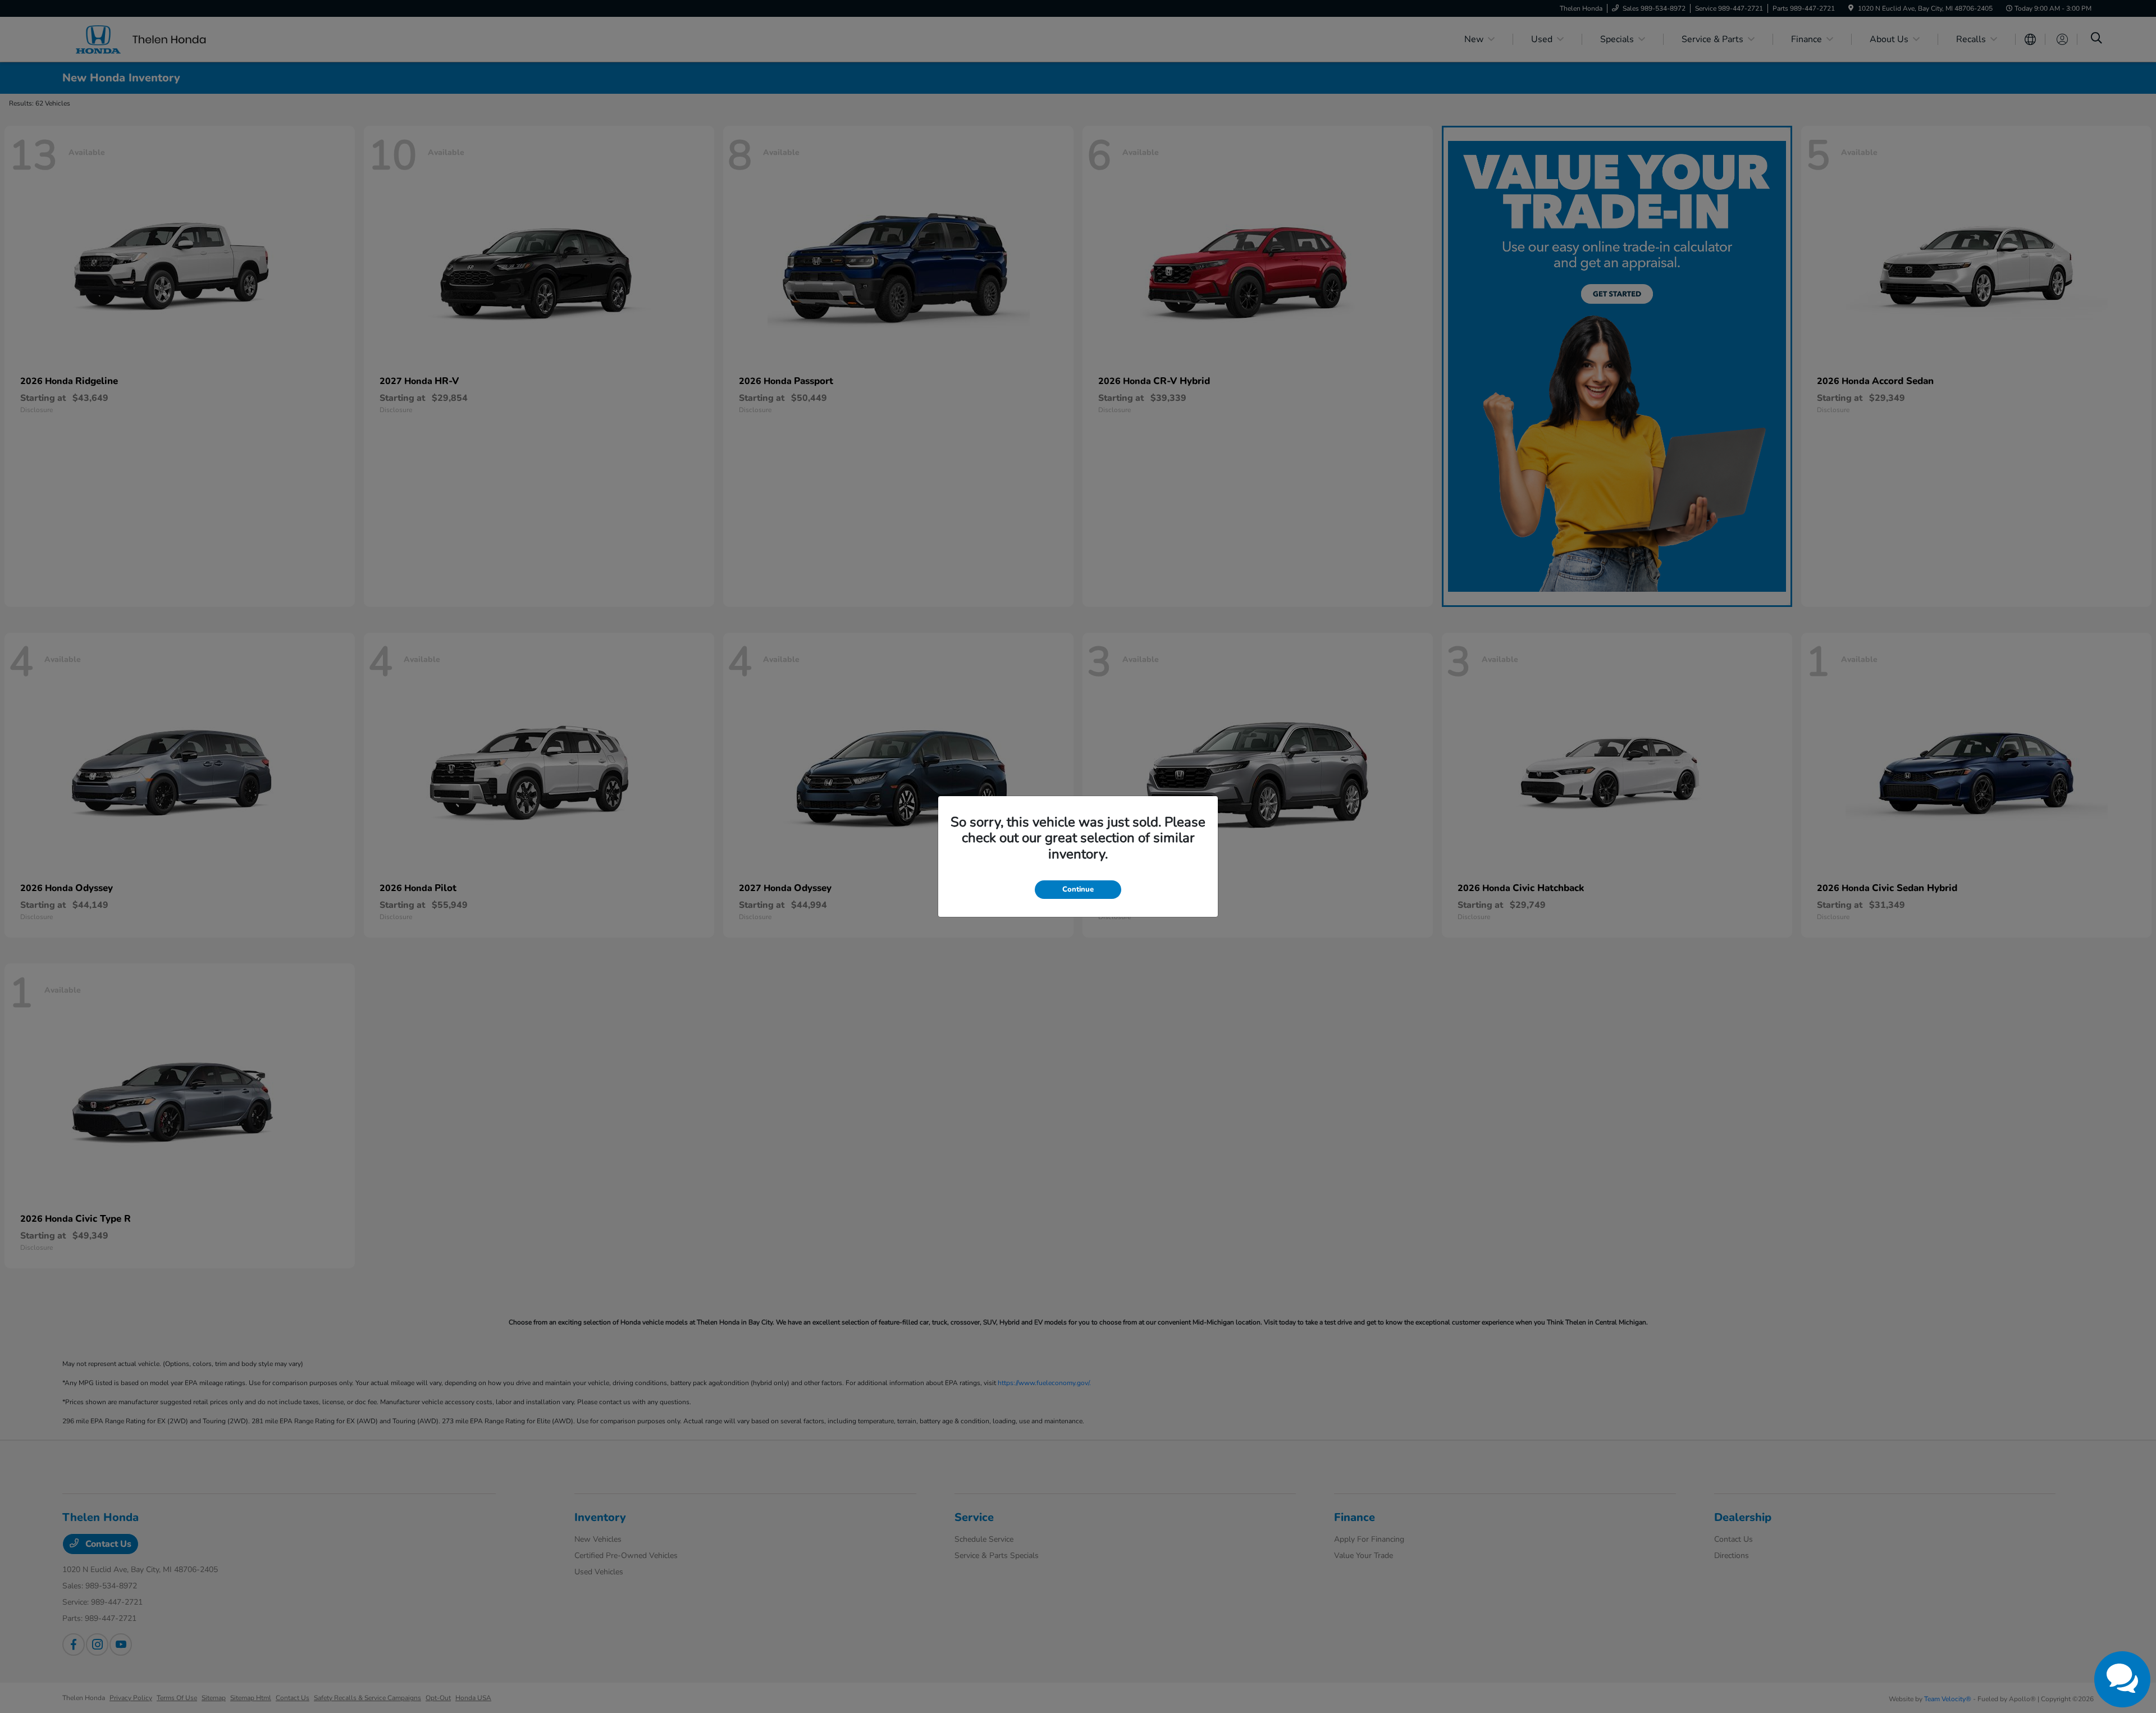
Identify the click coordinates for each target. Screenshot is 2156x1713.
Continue (1078, 889)
